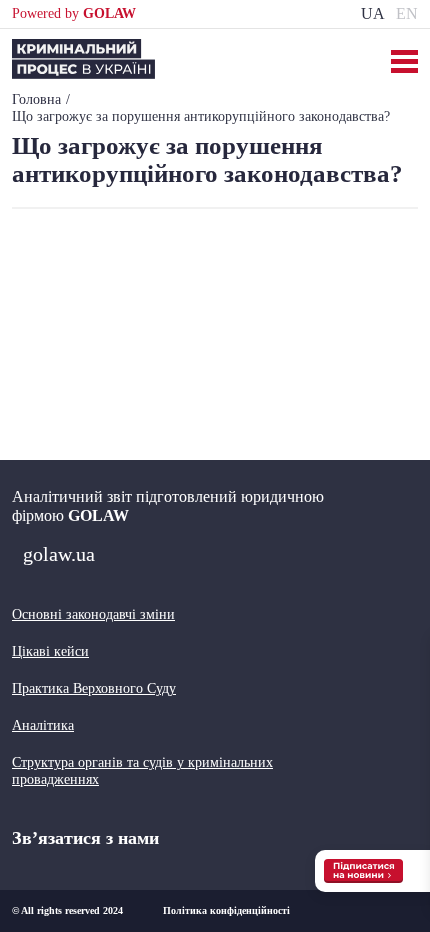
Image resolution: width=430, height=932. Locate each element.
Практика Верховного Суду (94, 688)
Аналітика (43, 725)
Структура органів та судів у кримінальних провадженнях (142, 771)
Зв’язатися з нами (85, 838)
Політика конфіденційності (226, 910)
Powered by (74, 14)
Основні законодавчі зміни (93, 614)
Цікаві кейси (50, 651)
